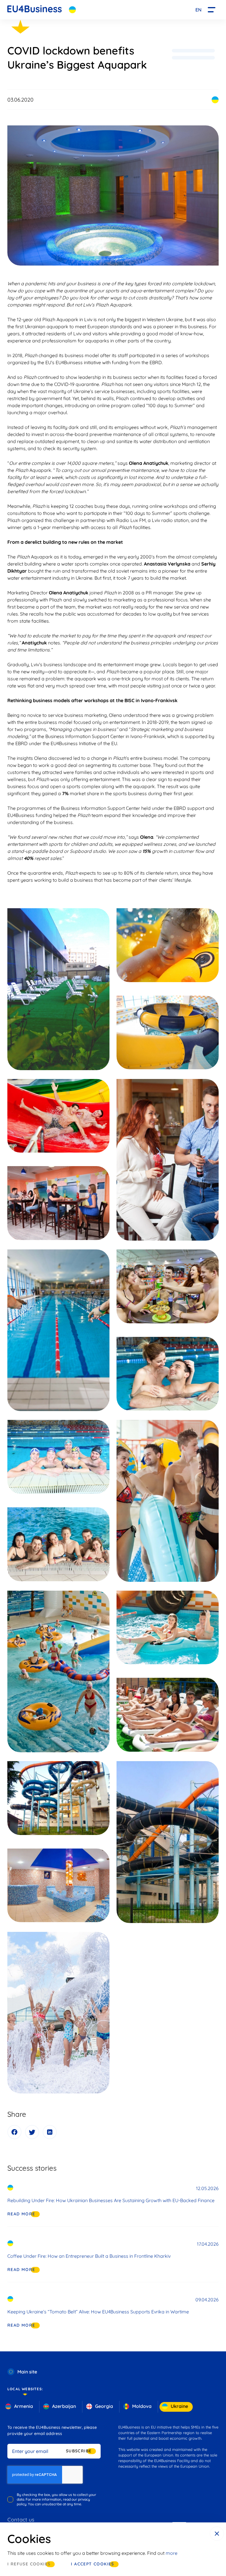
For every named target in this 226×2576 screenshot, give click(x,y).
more (172, 2553)
